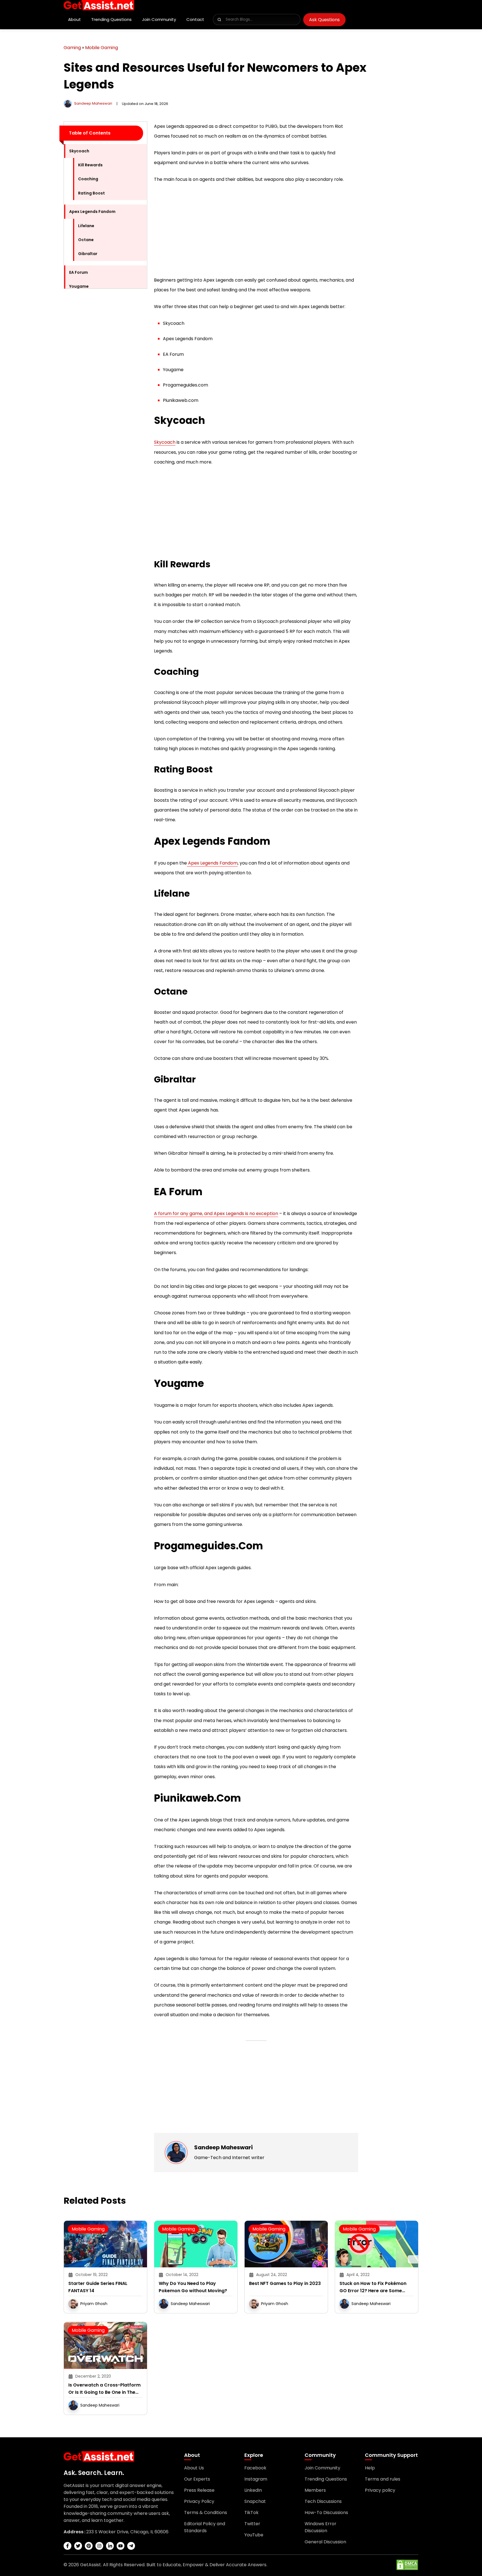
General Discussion (325, 2542)
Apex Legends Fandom (92, 212)
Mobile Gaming (102, 48)
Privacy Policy (199, 2501)
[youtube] (120, 2546)
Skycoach (79, 151)
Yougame (79, 286)
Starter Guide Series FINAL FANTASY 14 (98, 2287)
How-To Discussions (326, 2513)
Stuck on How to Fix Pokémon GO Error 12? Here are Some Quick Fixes (373, 2287)
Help (370, 2468)
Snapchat (255, 2501)
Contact (195, 19)
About (74, 19)
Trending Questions (111, 19)
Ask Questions (324, 20)
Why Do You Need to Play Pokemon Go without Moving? (193, 2287)
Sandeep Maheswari (93, 103)
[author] (68, 103)
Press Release (199, 2490)
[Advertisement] (105, 377)
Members (315, 2490)
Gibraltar (88, 254)
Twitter (252, 2524)
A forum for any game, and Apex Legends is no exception (216, 1213)
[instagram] (99, 2546)
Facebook (255, 2468)
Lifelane (86, 226)
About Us (194, 2468)
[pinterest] (89, 2546)
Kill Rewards (90, 165)
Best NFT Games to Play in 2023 (285, 2283)
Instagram (256, 2479)
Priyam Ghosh (94, 2304)
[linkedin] (110, 2546)
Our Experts (197, 2479)
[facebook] (68, 2546)
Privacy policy (380, 2490)
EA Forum (79, 272)
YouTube (254, 2535)
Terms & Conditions (206, 2513)
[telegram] (131, 2546)
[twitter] (78, 2546)
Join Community (159, 19)
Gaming (72, 48)
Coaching (88, 179)
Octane (86, 240)
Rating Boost (91, 193)
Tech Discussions (323, 2501)
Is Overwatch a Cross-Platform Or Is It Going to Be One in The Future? (104, 2389)
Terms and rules (383, 2479)
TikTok (251, 2513)
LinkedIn (253, 2490)
